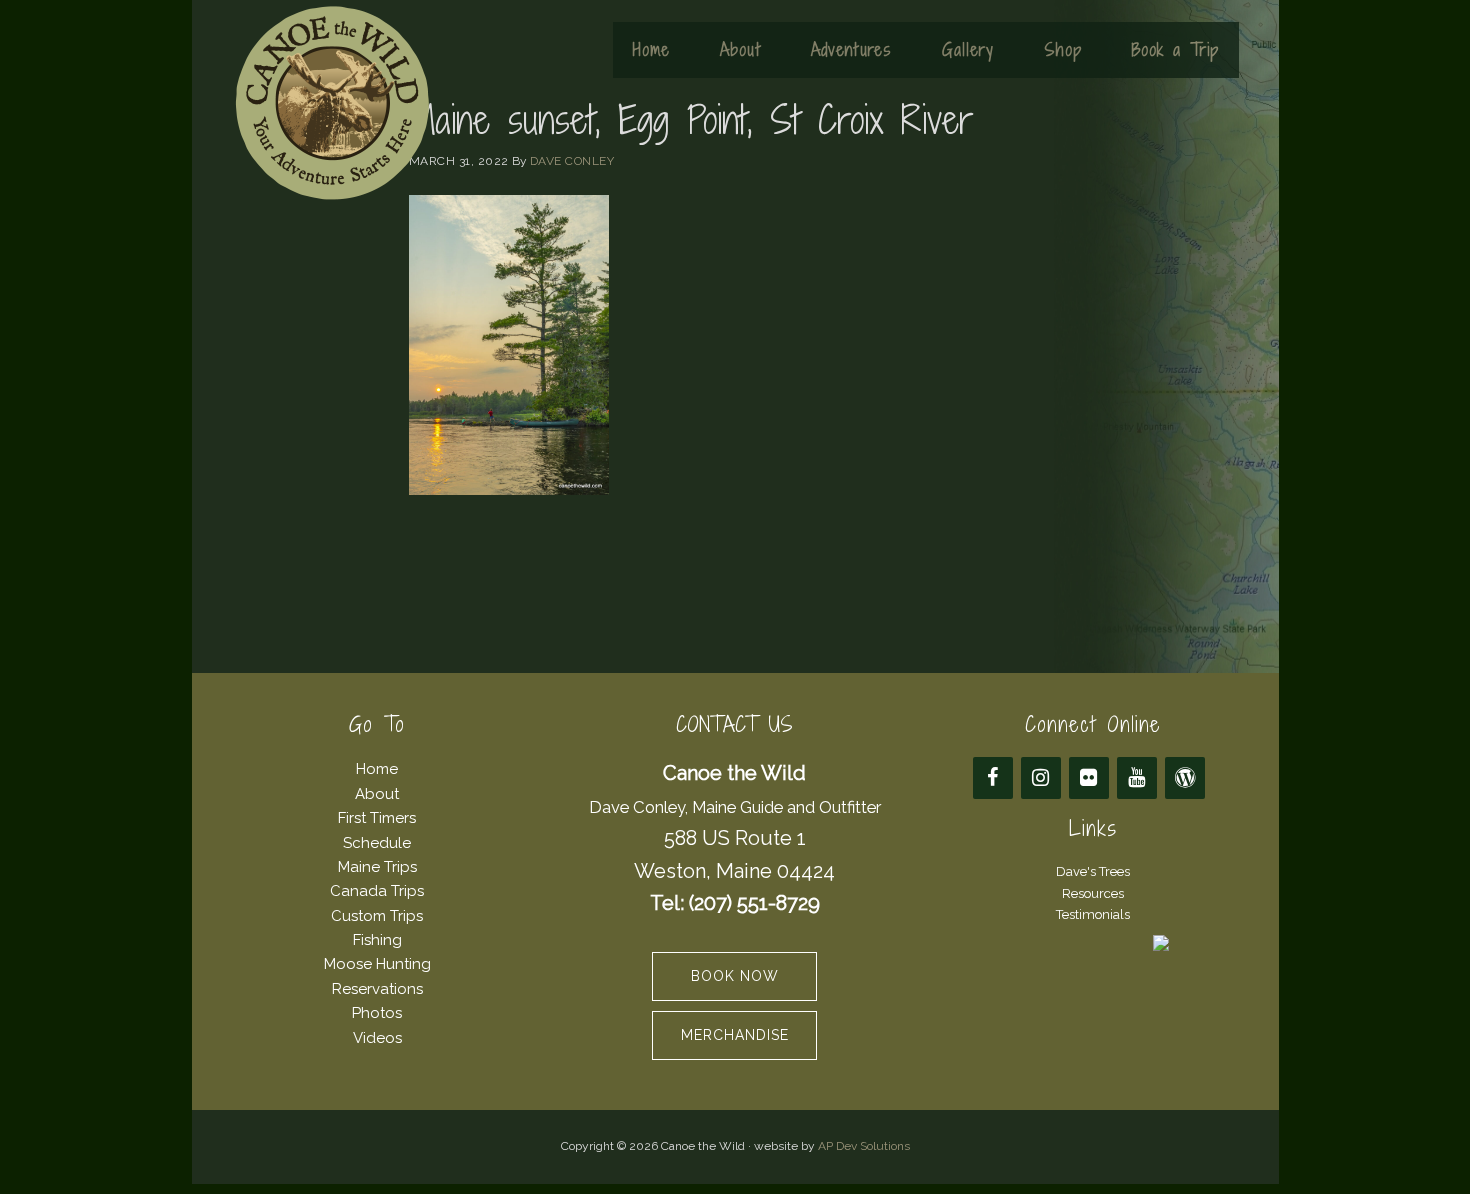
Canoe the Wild (332, 103)
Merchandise (735, 1035)
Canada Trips (377, 891)
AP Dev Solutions (864, 1146)
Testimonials (1093, 914)
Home (377, 769)
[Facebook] (993, 778)
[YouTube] (1137, 778)
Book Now (735, 976)
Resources (1093, 893)
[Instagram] (1041, 778)
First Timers (377, 818)
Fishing (377, 940)
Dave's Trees (1093, 871)
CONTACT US (734, 724)
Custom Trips (377, 916)
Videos (377, 1038)
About (377, 794)
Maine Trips (377, 867)
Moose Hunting (377, 964)
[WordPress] (1185, 778)
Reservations (377, 989)
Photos (377, 1013)
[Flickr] (1089, 778)
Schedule (377, 843)
